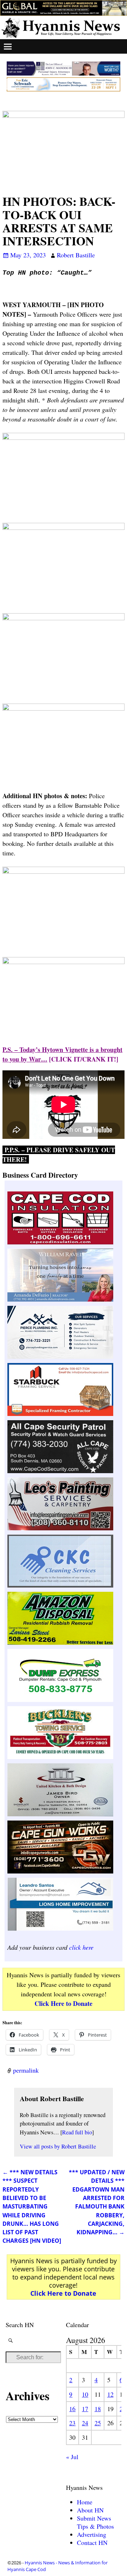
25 (98, 2423)
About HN (90, 2510)
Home (85, 2502)
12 (110, 2394)
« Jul (72, 2457)
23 (72, 2423)
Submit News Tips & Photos (95, 2522)
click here (81, 1947)
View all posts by (58, 2146)
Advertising (92, 2534)
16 (72, 2409)
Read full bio (77, 2132)
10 (85, 2394)
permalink (26, 2070)
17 (85, 2409)
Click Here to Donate (64, 2003)
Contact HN (92, 2542)
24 (85, 2423)
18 (98, 2409)
